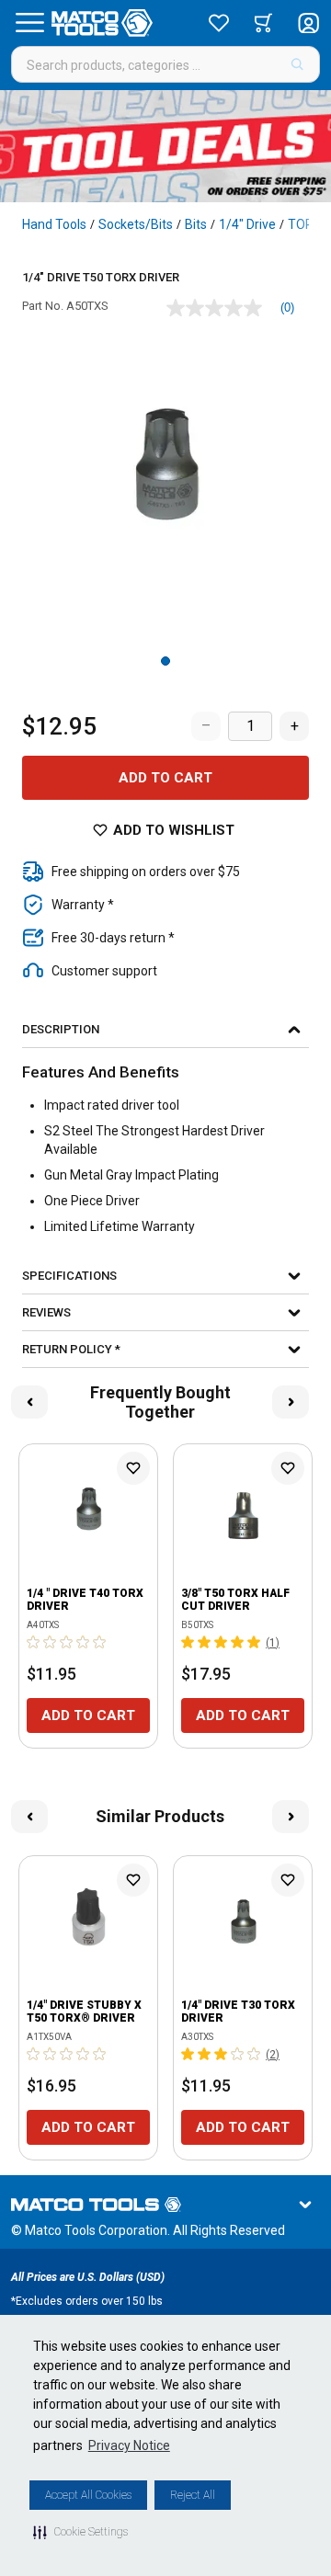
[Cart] (263, 23)
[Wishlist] (219, 23)
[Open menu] (29, 23)
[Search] (297, 64)
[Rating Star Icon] (34, 1642)
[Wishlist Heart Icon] (133, 1468)
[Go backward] (29, 1402)
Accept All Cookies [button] (88, 2495)
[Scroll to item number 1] (165, 661)
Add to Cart (165, 778)
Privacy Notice (129, 2445)
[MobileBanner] (165, 146)
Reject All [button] (193, 2495)
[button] (80, 2532)
